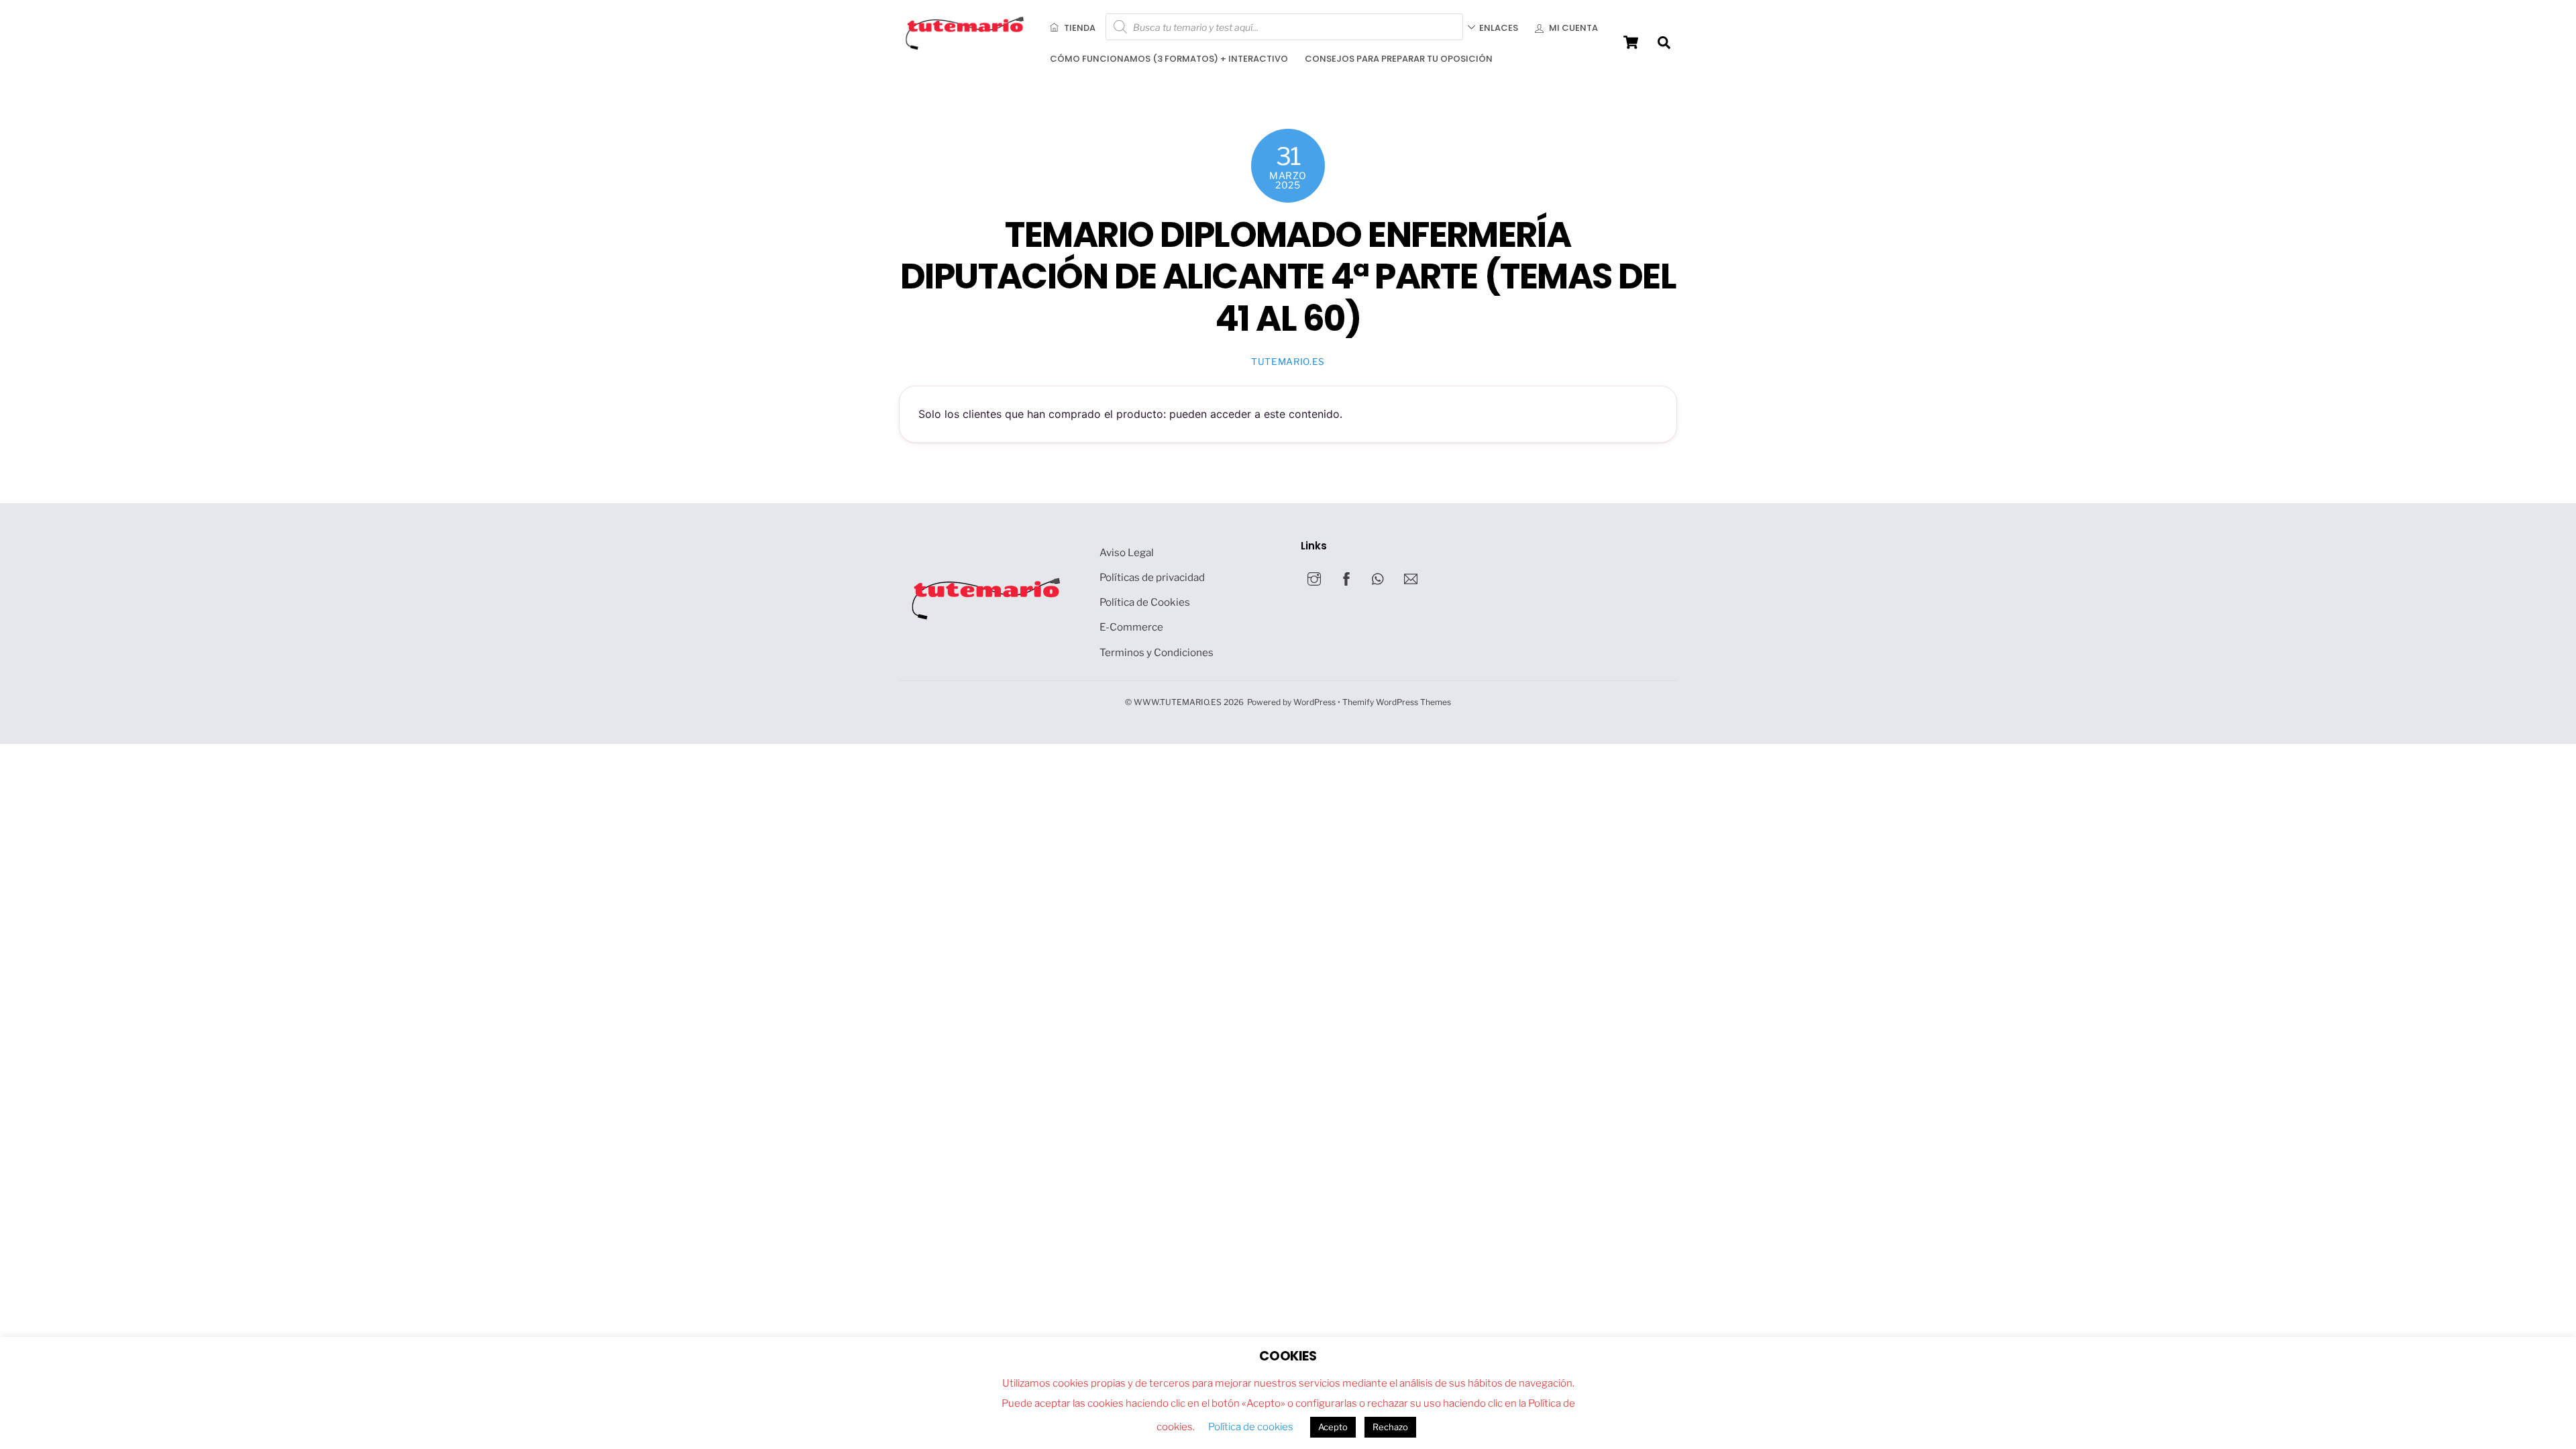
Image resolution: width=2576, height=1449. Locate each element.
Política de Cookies (1145, 602)
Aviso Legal (1127, 552)
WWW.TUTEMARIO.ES (1178, 702)
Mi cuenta (1572, 28)
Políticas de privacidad (1152, 577)
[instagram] (1314, 577)
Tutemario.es (1288, 362)
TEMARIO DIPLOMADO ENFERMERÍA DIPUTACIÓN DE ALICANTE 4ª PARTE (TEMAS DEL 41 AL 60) (1288, 276)
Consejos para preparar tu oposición (1399, 59)
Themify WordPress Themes (1397, 702)
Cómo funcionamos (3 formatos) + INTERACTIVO (1169, 59)
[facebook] (1346, 577)
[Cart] (1631, 42)
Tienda (1079, 28)
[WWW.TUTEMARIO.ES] (966, 47)
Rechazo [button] (1390, 1427)
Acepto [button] (1333, 1427)
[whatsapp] (1379, 577)
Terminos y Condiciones (1157, 652)
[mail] (1411, 577)
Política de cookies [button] (1251, 1427)
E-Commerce (1131, 627)
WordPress (1314, 702)
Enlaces (1499, 28)
